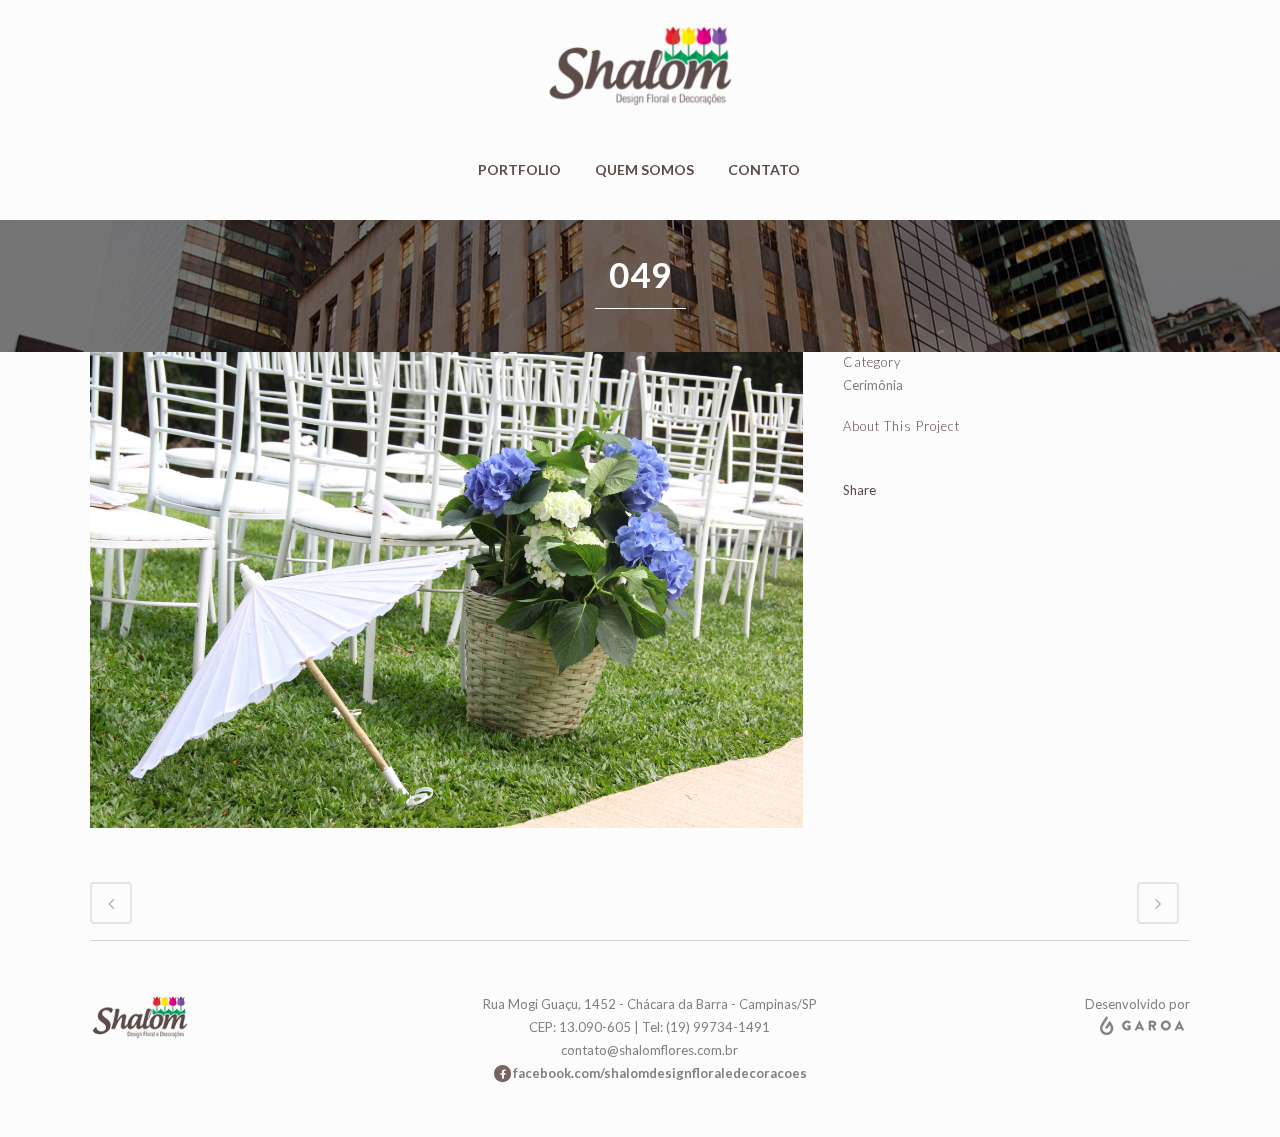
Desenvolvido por (1137, 1004)
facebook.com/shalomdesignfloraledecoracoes (660, 1073)
